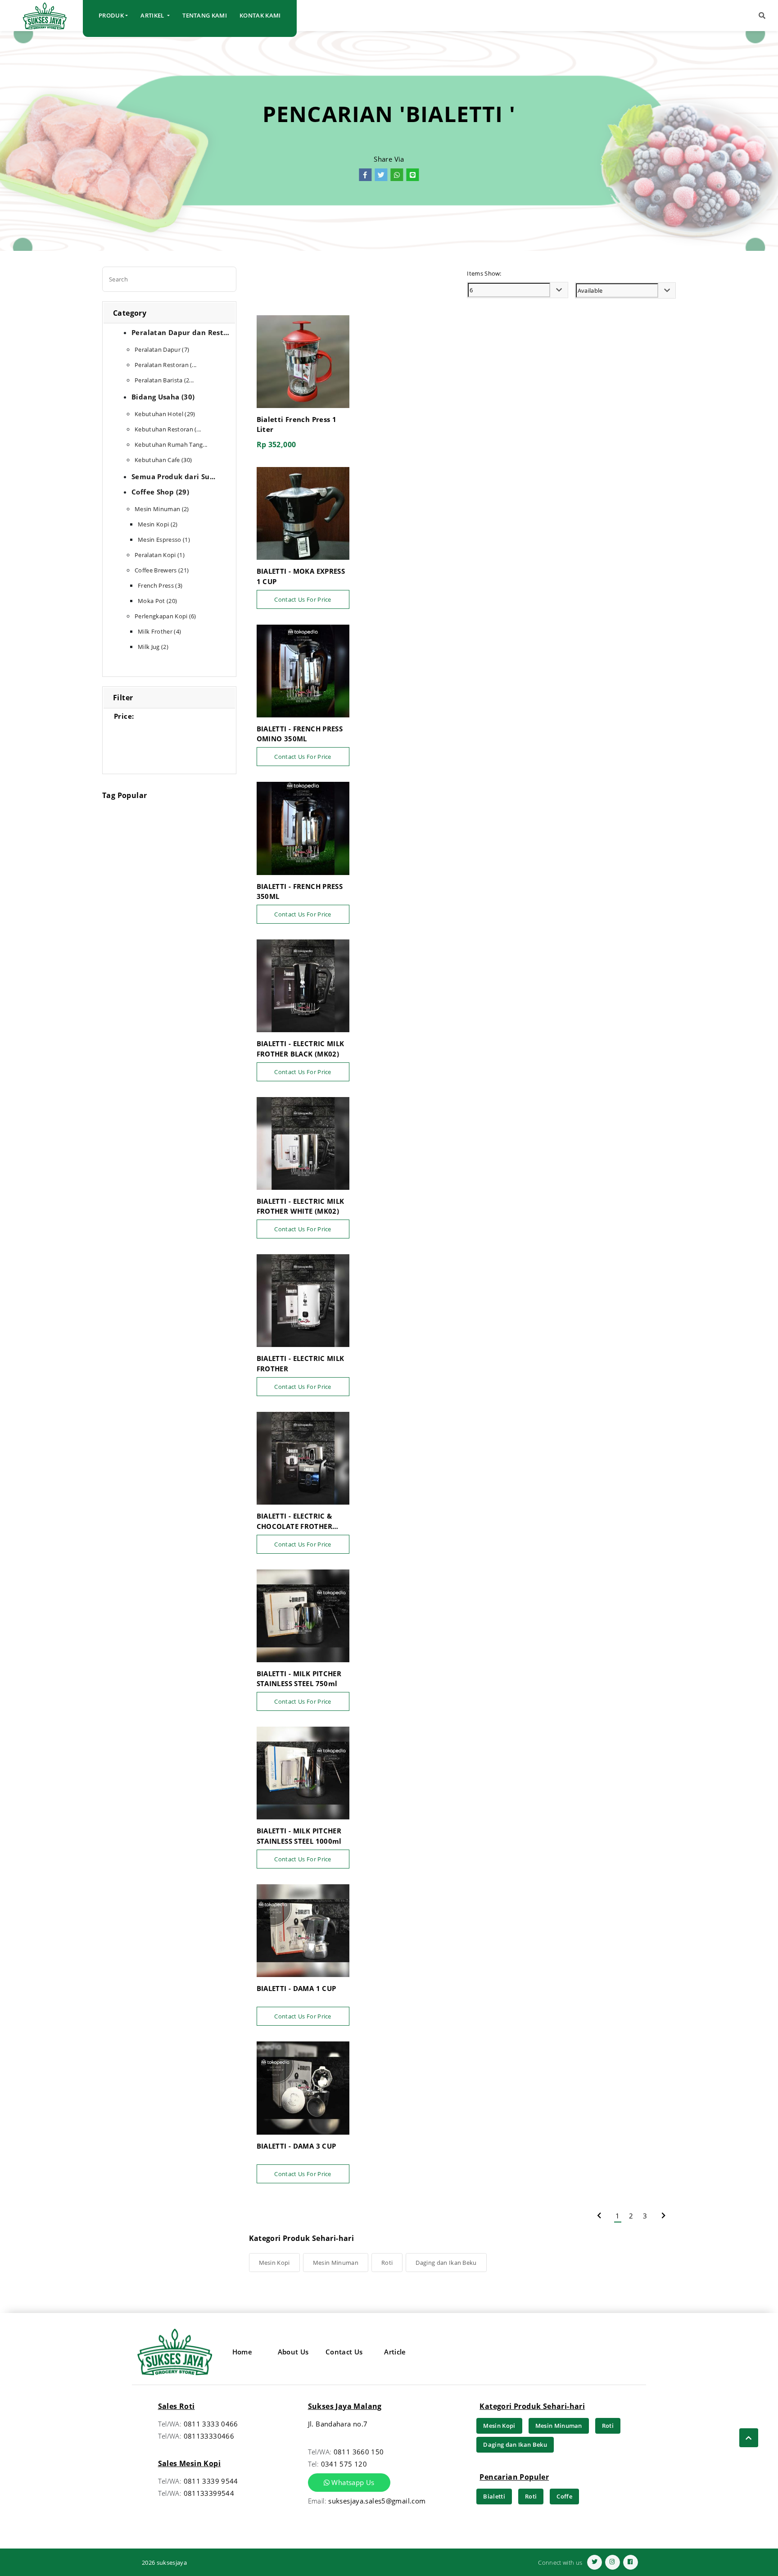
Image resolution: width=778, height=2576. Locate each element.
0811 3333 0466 (211, 2424)
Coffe (564, 2496)
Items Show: (484, 273)
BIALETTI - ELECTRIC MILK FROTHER (301, 1363)
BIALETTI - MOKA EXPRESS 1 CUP (301, 576)
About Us (293, 2352)
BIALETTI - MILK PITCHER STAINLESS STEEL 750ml (299, 1679)
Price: (124, 716)
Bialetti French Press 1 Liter (297, 424)
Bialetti (494, 2496)
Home (242, 2352)
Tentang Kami (205, 15)
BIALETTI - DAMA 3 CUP (296, 2146)
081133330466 (209, 2436)
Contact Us (344, 2352)
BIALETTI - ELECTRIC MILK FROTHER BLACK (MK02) (301, 1049)
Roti (387, 2263)
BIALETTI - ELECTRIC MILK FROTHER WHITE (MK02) (301, 1206)
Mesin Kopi (274, 2263)
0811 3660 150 (359, 2452)
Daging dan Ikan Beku (446, 2263)
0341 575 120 (344, 2464)
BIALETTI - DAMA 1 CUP (296, 1988)
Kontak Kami (260, 15)
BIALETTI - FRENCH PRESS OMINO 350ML (300, 734)
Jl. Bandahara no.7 (338, 2424)
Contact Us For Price (303, 599)
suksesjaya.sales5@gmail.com (377, 2501)
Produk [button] (111, 15)
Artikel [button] (153, 15)
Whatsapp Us (352, 2482)
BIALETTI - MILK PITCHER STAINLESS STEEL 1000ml (299, 1836)
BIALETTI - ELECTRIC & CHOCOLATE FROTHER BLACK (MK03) (294, 1521)
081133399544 (209, 2493)
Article (395, 2352)
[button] (762, 16)
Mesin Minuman (336, 2263)
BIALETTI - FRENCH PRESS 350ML (300, 891)
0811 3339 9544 (211, 2481)
